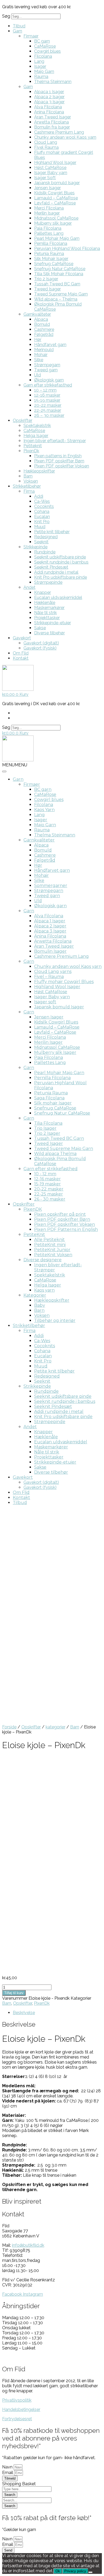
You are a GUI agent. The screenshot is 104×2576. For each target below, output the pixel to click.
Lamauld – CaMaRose (56, 198)
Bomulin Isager (50, 951)
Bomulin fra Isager (52, 127)
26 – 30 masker (49, 415)
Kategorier (35, 1295)
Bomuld (42, 324)
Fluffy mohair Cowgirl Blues (64, 982)
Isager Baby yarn (51, 173)
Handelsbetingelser (21, 2409)
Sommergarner (51, 886)
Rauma (41, 77)
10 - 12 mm (45, 1174)
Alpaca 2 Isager (49, 97)
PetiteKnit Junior (52, 1250)
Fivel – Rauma (49, 977)
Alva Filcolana (48, 107)
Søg (6, 16)
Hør (38, 340)
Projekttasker (47, 618)
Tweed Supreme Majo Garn (61, 294)
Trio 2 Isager (46, 279)
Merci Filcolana (49, 208)
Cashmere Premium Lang (59, 132)
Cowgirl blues (47, 51)
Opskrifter (23, 420)
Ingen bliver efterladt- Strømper (55, 441)
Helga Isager (36, 436)
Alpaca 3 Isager (49, 102)
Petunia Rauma (49, 254)
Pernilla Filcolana (51, 243)
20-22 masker (48, 405)
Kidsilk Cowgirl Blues (54, 193)
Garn (17, 31)
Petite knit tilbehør (52, 532)
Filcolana (43, 56)
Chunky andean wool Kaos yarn (65, 137)
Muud (40, 527)
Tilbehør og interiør (55, 1320)
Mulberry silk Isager (53, 223)
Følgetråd (44, 334)
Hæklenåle (45, 603)
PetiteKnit (34, 1234)
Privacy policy (75, 2571)
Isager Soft (45, 178)
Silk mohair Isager (53, 1103)
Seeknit (41, 542)
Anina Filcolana (49, 112)
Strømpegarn (47, 365)
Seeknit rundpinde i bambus (61, 562)
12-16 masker (47, 395)
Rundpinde (45, 552)
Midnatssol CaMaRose (56, 218)
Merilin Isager (47, 213)
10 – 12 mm (45, 390)
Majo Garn (44, 71)
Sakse (40, 628)
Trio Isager (45, 1128)
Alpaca (41, 319)
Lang (39, 61)
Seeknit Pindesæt (51, 567)
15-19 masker (47, 400)
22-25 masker (48, 410)
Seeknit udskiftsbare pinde (60, 557)
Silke (39, 360)
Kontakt (21, 658)
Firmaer (31, 36)
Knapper (43, 592)
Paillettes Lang (49, 233)
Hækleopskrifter (39, 471)
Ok (58, 2571)
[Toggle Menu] (4, 771)
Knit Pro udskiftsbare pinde (61, 577)
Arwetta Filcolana (51, 122)
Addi (39, 496)
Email (8, 2473)
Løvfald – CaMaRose (55, 203)
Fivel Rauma (46, 147)
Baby (40, 1305)
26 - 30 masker (50, 1199)
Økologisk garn (49, 380)
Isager (40, 66)
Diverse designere (43, 1260)
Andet (29, 587)
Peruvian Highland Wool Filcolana (67, 248)
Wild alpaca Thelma (55, 1154)
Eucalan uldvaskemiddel (58, 597)
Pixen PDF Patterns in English (66, 1229)
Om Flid (21, 653)
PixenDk (31, 451)
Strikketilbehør (27, 486)
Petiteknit (33, 446)
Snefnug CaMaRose (54, 264)
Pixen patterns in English (58, 456)
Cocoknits (44, 506)
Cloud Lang (46, 142)
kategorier (55, 1727)
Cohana (42, 511)
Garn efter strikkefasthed (48, 385)
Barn (28, 476)
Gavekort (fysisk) (40, 648)
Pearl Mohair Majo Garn (57, 238)
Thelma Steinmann (53, 82)
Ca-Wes (42, 501)
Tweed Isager (47, 289)
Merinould (44, 350)
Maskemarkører (49, 608)
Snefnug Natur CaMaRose (60, 269)
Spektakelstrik (37, 426)
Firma (29, 491)
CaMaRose (45, 46)
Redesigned (46, 537)
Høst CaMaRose (50, 168)
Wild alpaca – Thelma (56, 299)
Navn (8, 2467)
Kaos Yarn (44, 810)
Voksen (31, 481)
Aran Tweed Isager (53, 117)
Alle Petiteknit (49, 1240)
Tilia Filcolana (48, 1123)
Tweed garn (46, 370)
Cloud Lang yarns (53, 971)
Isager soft (45, 1002)
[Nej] (90, 2572)
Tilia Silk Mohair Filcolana (59, 274)
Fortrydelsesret (17, 2419)
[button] (15, 765)
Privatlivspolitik (17, 2400)
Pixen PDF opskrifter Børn (59, 461)
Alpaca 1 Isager (49, 92)
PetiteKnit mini (50, 1245)
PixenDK (33, 1209)
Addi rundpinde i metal (56, 572)
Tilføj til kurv (14, 1993)
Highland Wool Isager (55, 163)
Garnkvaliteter (37, 314)
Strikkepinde (35, 547)
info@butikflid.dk (28, 2245)
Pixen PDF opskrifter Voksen (62, 466)
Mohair (41, 355)
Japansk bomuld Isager (57, 183)
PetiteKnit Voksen (53, 1255)
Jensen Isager (47, 188)
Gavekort (22, 638)
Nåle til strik (45, 613)
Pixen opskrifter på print (60, 1214)
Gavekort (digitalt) (41, 643)
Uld (37, 375)
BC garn (42, 41)
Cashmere (44, 329)
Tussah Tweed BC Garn (57, 284)
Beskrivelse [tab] (24, 2013)
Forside (9, 1727)
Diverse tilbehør (49, 633)
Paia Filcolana (48, 228)
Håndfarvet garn (50, 345)
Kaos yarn (44, 1290)
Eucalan (42, 517)
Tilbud (19, 26)
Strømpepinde (48, 582)
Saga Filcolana (49, 1098)
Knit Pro (42, 522)
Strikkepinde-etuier (53, 623)
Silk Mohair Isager (51, 259)
